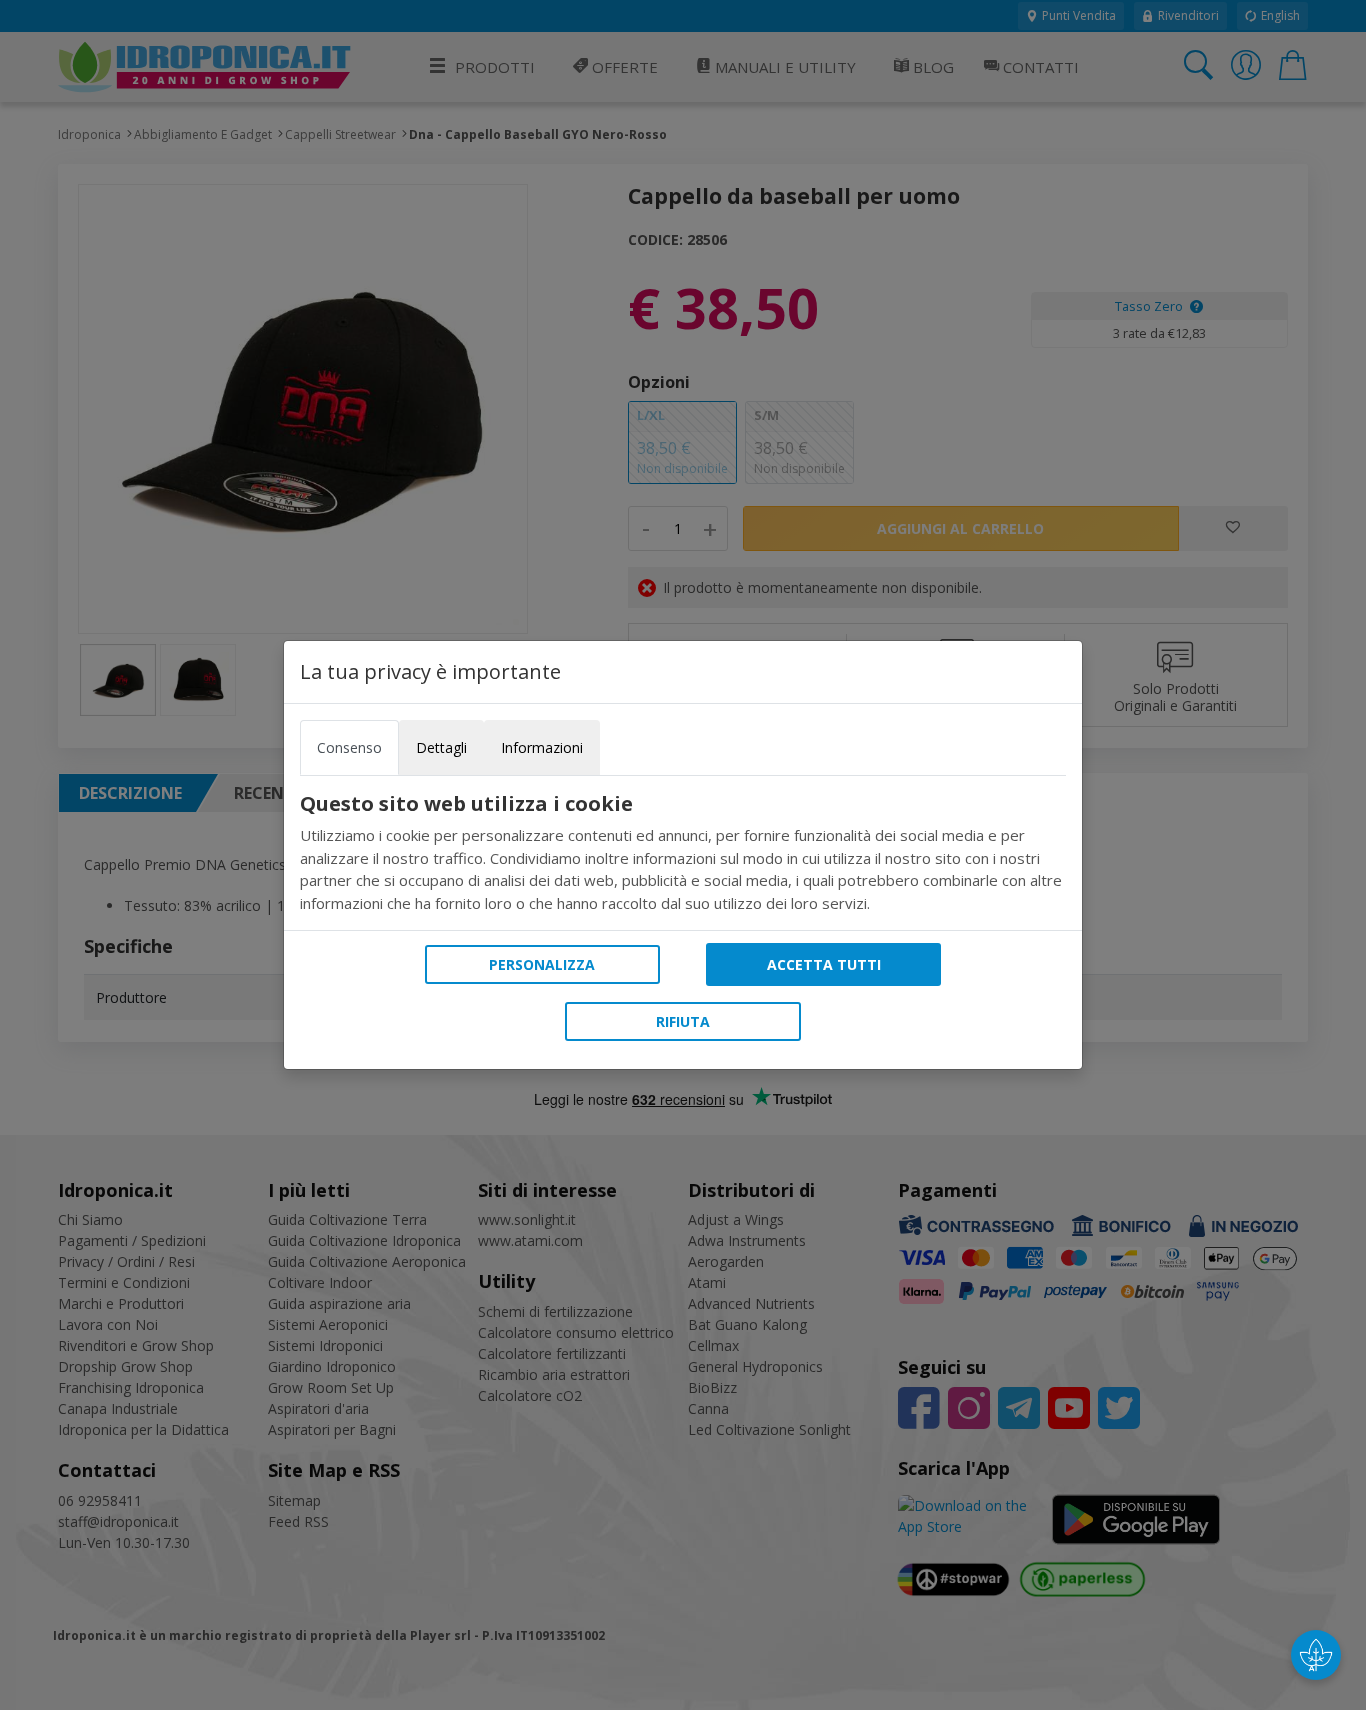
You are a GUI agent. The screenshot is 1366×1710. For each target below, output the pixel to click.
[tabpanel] (683, 853)
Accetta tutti (824, 964)
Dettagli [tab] (441, 747)
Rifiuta (683, 1021)
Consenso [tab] (349, 747)
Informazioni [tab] (542, 747)
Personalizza (542, 964)
